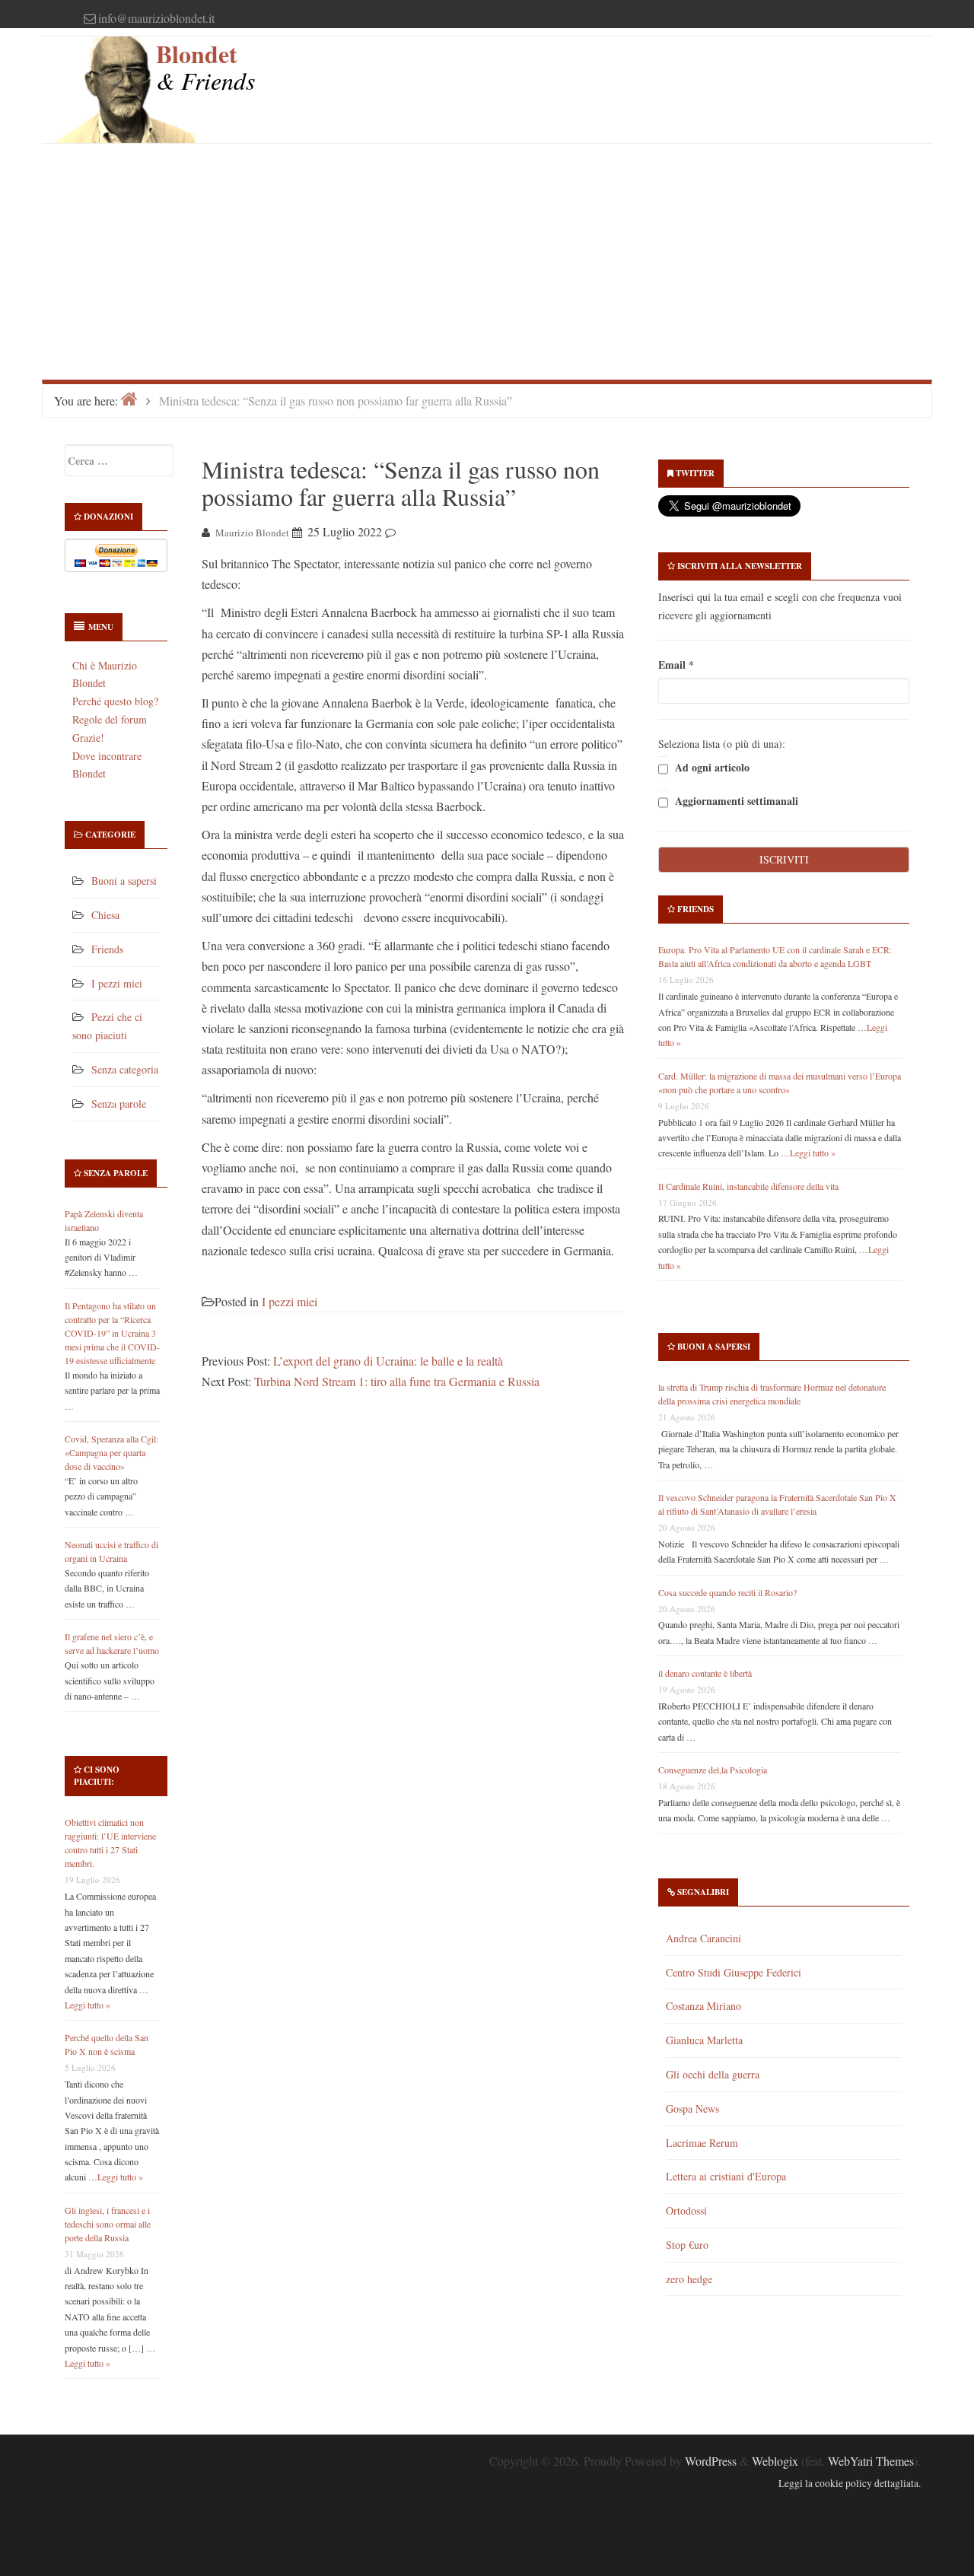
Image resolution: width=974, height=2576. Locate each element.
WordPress (711, 2461)
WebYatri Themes (871, 2461)
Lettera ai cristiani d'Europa (726, 2176)
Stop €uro (687, 2245)
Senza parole (119, 1104)
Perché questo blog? (115, 701)
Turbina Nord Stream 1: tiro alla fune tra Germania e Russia (397, 1381)
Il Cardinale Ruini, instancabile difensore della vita (748, 1186)
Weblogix (775, 2461)
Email (676, 665)
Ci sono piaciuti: (97, 1776)
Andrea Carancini (703, 1938)
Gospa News (692, 2109)
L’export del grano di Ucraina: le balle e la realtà (388, 1361)
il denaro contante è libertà (705, 1673)
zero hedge (689, 2279)
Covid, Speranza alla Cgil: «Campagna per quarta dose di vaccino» (111, 1452)
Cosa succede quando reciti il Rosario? (727, 1592)
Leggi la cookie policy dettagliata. (850, 2483)
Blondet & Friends (205, 67)
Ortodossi (686, 2210)
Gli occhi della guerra (713, 2074)
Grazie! (88, 738)
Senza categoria (125, 1069)
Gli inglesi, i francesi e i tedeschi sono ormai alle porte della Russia (108, 2224)
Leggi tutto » (88, 2005)
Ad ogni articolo (711, 768)
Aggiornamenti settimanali (735, 801)
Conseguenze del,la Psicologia (713, 1770)
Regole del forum (110, 719)
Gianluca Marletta (704, 2040)
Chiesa (105, 915)
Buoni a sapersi (124, 881)
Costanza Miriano (703, 2006)
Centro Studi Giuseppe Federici (734, 1972)
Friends (107, 949)
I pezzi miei (117, 983)
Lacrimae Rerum (702, 2143)
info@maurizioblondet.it (156, 18)
